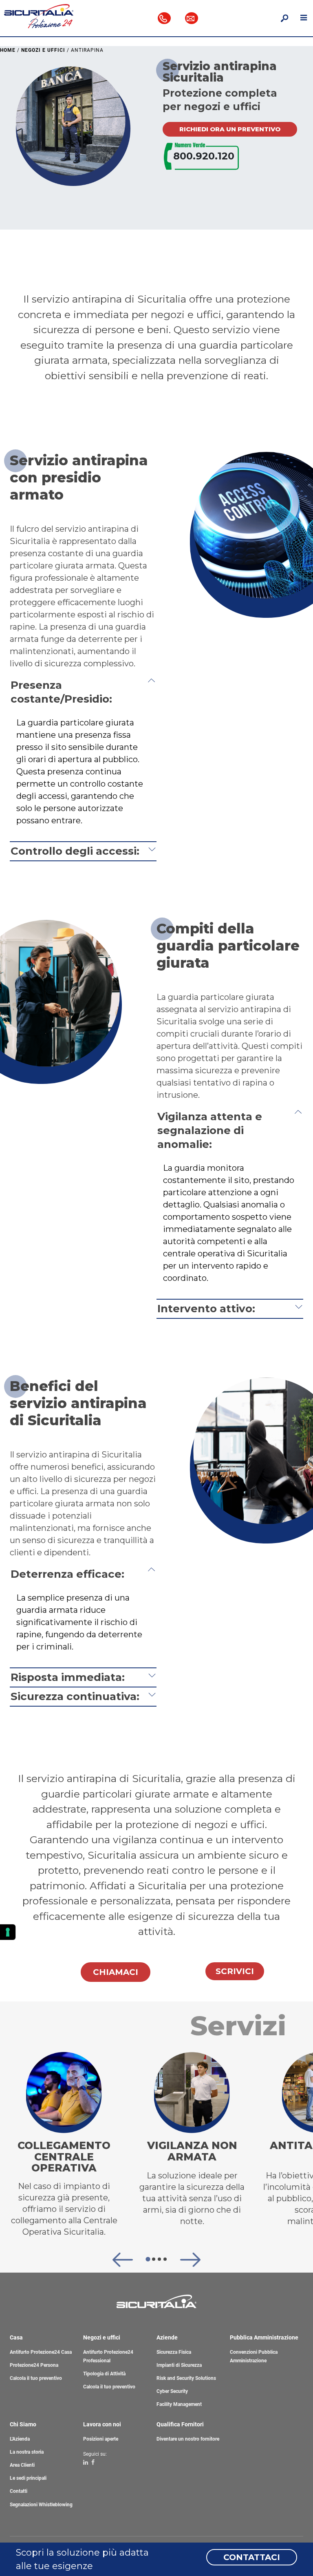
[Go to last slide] (123, 2260)
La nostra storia (27, 2452)
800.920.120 (204, 156)
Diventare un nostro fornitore (188, 2439)
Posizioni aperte (101, 2439)
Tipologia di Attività (104, 2374)
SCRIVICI (235, 1971)
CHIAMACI (116, 1972)
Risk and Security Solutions (186, 2378)
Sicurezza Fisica (174, 2352)
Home (8, 50)
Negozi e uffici (43, 50)
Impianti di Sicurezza (179, 2365)
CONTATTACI (252, 2557)
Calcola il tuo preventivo (36, 2378)
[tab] (148, 2259)
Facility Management (179, 2404)
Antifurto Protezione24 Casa (41, 2352)
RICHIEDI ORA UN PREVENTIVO (230, 129)
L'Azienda (20, 2439)
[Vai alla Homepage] (39, 15)
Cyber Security (172, 2391)
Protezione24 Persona (34, 2365)
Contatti (19, 2491)
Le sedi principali (28, 2478)
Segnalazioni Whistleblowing (41, 2505)
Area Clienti (22, 2465)
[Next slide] (190, 2260)
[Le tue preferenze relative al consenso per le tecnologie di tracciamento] (8, 1932)
